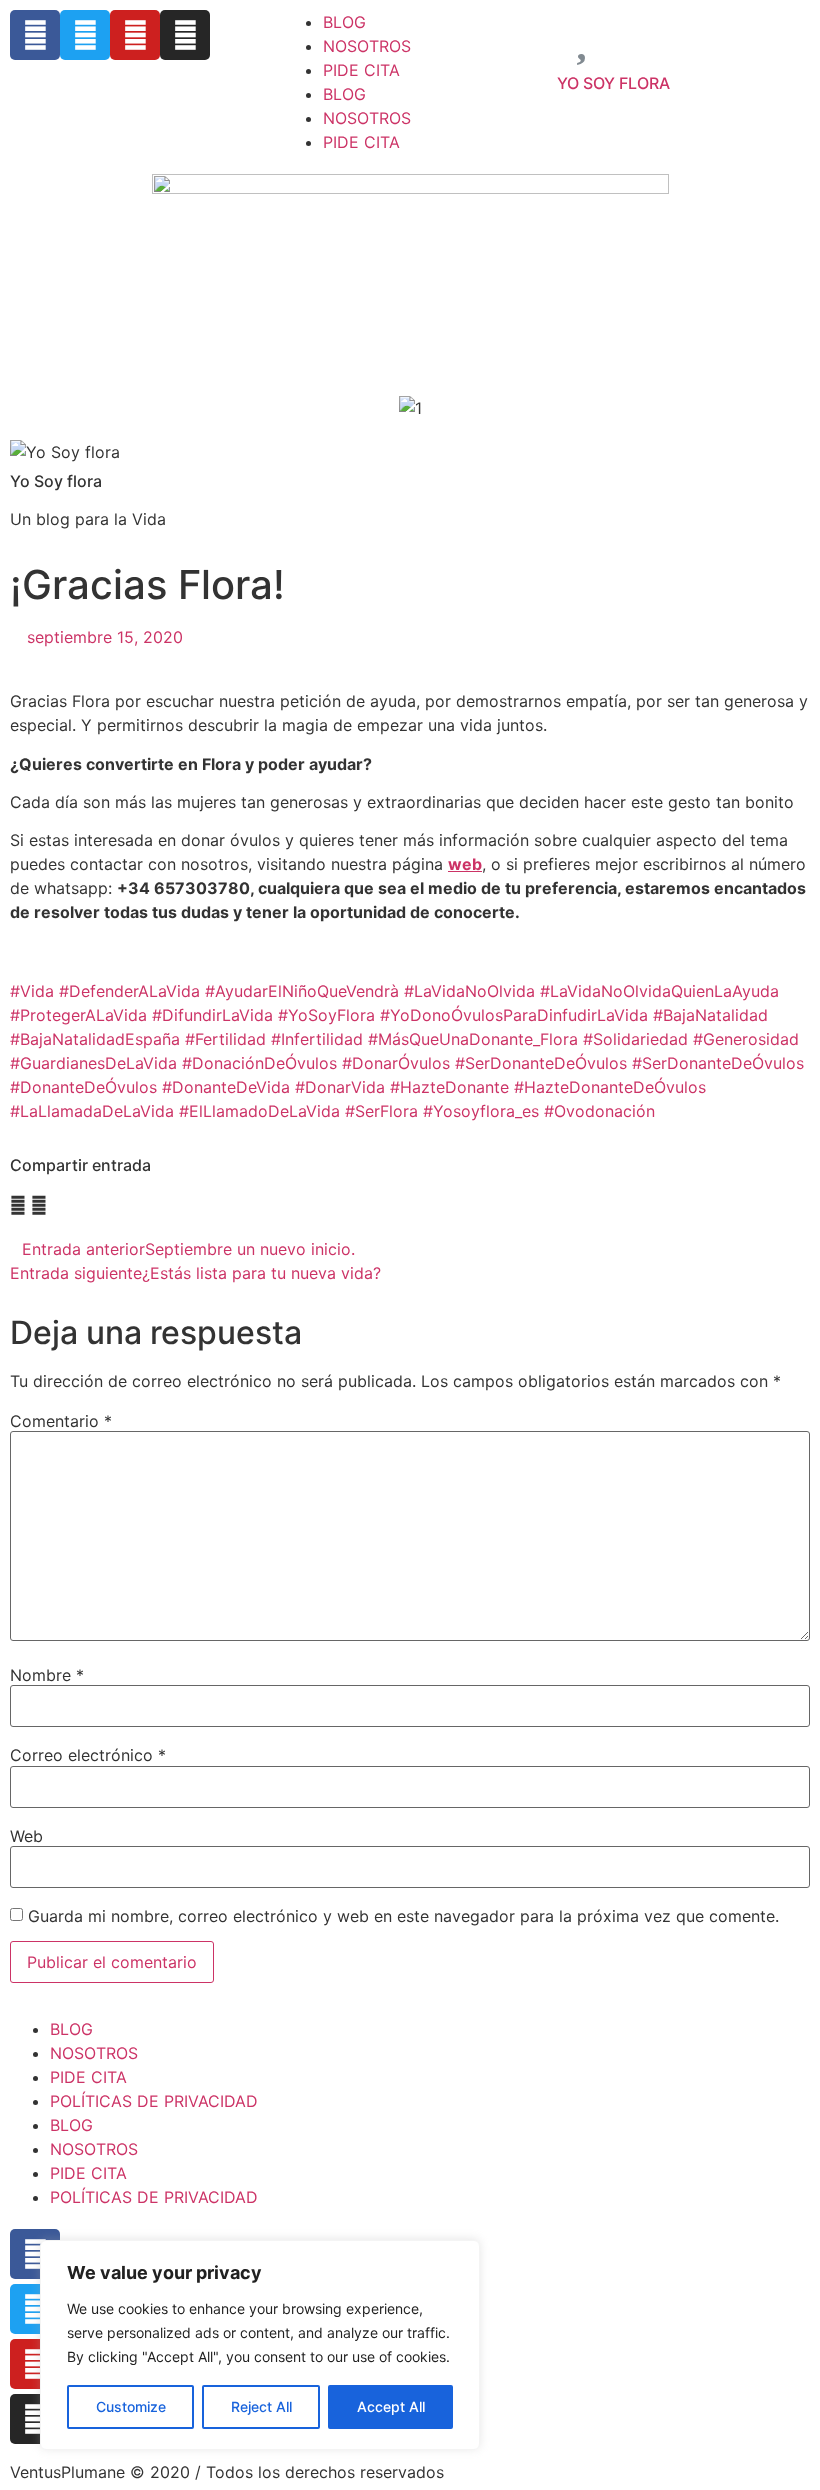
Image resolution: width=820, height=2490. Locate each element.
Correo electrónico (88, 1755)
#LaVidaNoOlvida (469, 991)
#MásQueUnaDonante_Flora (473, 1039)
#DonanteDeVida (226, 1087)
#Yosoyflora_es (481, 1111)
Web (26, 1836)
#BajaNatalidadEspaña (95, 1039)
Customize (131, 2406)
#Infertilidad (317, 1039)
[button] (18, 1205)
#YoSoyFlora (326, 1015)
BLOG (344, 22)
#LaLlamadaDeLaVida (92, 1111)
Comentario (61, 1421)
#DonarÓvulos (396, 1063)
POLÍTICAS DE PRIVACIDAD (154, 2101)
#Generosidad (746, 1039)
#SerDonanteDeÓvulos (541, 1063)
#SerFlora (381, 1111)
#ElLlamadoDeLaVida (259, 1111)
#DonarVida (340, 1087)
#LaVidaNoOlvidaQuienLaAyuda (659, 991)
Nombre (47, 1675)
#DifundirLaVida (212, 1015)
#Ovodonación (599, 1111)
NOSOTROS (367, 46)
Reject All (261, 2406)
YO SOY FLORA (613, 83)
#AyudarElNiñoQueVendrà (302, 991)
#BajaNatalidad (710, 1015)
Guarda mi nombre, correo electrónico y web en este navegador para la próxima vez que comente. (403, 1916)
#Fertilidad (225, 1039)
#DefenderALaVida (129, 991)
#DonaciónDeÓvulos (259, 1063)
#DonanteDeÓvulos (83, 1087)
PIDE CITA (361, 70)
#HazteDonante (449, 1087)
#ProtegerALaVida (78, 1015)
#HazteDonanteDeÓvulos (610, 1087)
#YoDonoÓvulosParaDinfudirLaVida (514, 1015)
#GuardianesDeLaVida (93, 1063)
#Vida (32, 991)
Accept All (391, 2406)
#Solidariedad (635, 1039)
